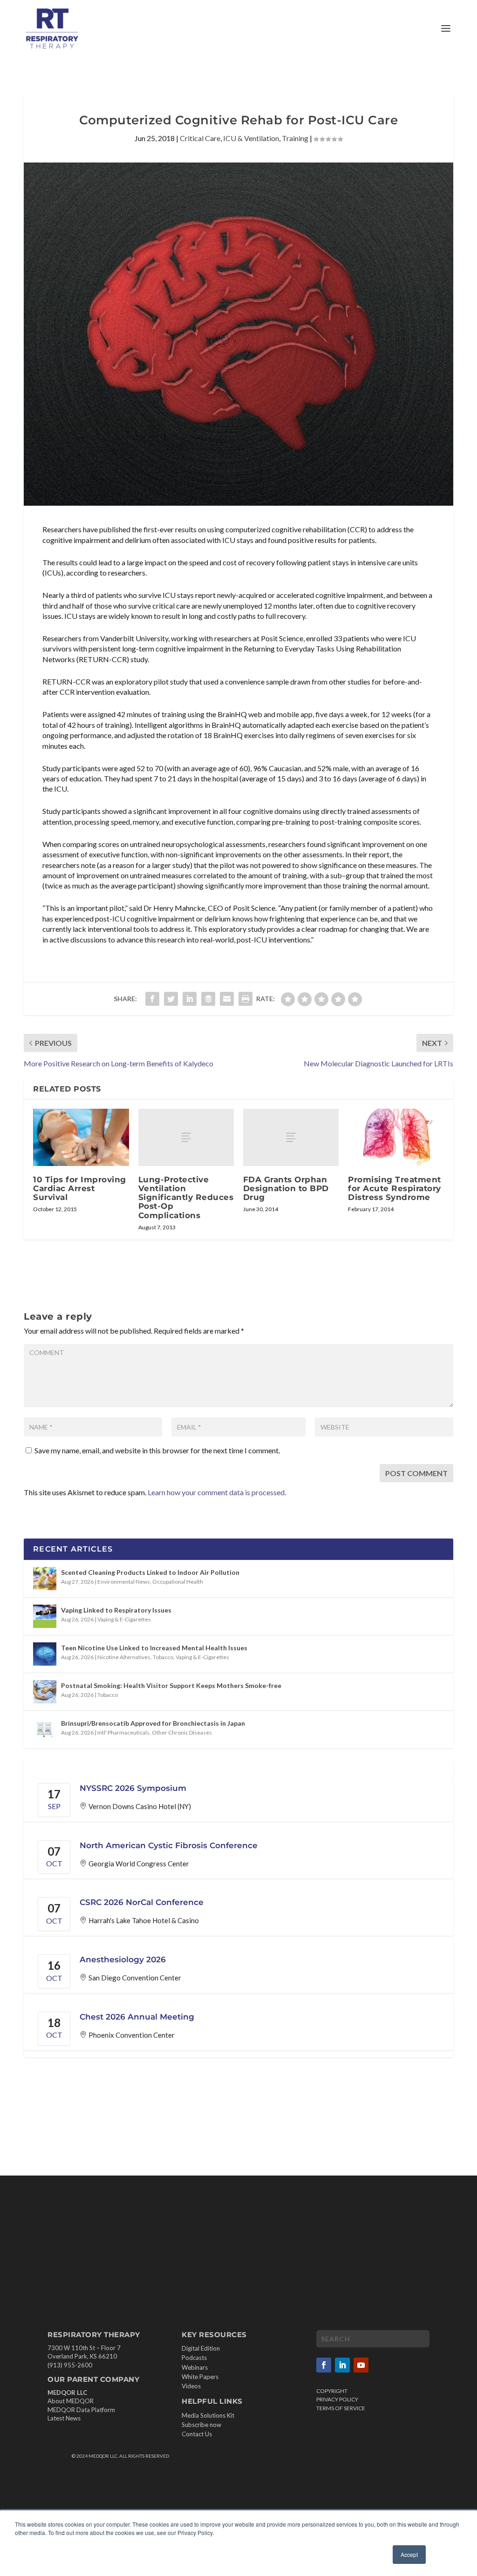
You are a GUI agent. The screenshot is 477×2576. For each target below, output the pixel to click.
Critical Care (200, 138)
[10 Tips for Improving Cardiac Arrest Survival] (81, 1137)
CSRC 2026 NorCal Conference (142, 1902)
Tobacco (163, 1657)
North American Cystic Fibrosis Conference (169, 1845)
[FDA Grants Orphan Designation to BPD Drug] (291, 1137)
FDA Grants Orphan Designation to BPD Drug (286, 1188)
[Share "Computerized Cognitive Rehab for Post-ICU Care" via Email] (227, 999)
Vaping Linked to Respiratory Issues (116, 1610)
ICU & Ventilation (251, 138)
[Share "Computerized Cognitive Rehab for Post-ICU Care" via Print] (245, 999)
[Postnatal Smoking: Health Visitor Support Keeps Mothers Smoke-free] (45, 1692)
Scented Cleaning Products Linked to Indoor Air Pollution (150, 1572)
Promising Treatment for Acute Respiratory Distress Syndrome (395, 1188)
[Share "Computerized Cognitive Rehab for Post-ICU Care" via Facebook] (152, 999)
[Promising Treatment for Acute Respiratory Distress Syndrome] (396, 1137)
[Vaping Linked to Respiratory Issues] (45, 1616)
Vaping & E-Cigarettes (124, 1619)
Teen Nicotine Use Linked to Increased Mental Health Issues (154, 1648)
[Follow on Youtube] (361, 2365)
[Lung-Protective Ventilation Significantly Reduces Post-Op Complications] (186, 1137)
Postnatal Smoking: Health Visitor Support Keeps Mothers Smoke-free (171, 1685)
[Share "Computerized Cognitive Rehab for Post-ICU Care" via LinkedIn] (190, 999)
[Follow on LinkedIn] (342, 2365)
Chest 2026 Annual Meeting (137, 2017)
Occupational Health (178, 1582)
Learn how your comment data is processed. (217, 1492)
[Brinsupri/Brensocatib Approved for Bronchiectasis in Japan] (45, 1729)
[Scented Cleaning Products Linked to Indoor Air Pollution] (45, 1579)
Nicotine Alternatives (124, 1657)
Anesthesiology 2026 (123, 1959)
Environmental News (124, 1582)
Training (295, 138)
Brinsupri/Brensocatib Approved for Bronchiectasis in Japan (153, 1723)
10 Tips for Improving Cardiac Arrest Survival (80, 1188)
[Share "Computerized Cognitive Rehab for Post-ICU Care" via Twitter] (171, 999)
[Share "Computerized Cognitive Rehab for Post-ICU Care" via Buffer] (208, 999)
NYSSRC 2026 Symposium (133, 1788)
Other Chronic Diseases (182, 1732)
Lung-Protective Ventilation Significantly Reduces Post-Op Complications (186, 1197)
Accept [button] (409, 2554)
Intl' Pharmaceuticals (123, 1732)
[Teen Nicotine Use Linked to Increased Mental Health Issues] (45, 1654)
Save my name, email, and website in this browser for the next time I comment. (157, 1450)
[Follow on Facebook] (324, 2365)
